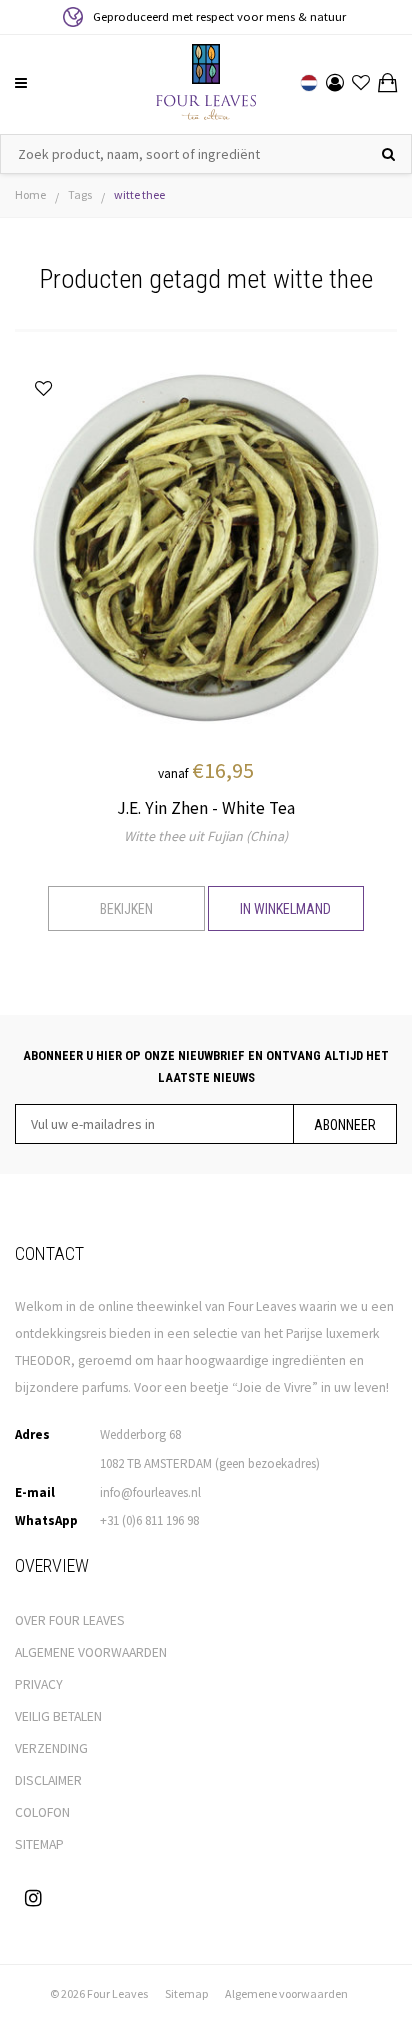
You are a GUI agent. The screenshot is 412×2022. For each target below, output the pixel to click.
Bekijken (126, 909)
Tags (80, 194)
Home (30, 194)
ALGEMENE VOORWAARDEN (91, 1652)
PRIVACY (39, 1684)
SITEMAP (39, 1844)
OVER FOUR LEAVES (70, 1620)
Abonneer (345, 1125)
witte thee (139, 194)
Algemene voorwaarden (286, 1993)
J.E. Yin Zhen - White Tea (206, 808)
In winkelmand (285, 909)
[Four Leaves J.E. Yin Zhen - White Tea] (206, 546)
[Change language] (309, 83)
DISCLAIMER (48, 1780)
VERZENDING (51, 1748)
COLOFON (42, 1812)
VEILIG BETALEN (58, 1716)
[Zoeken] (388, 154)
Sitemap (186, 1993)
